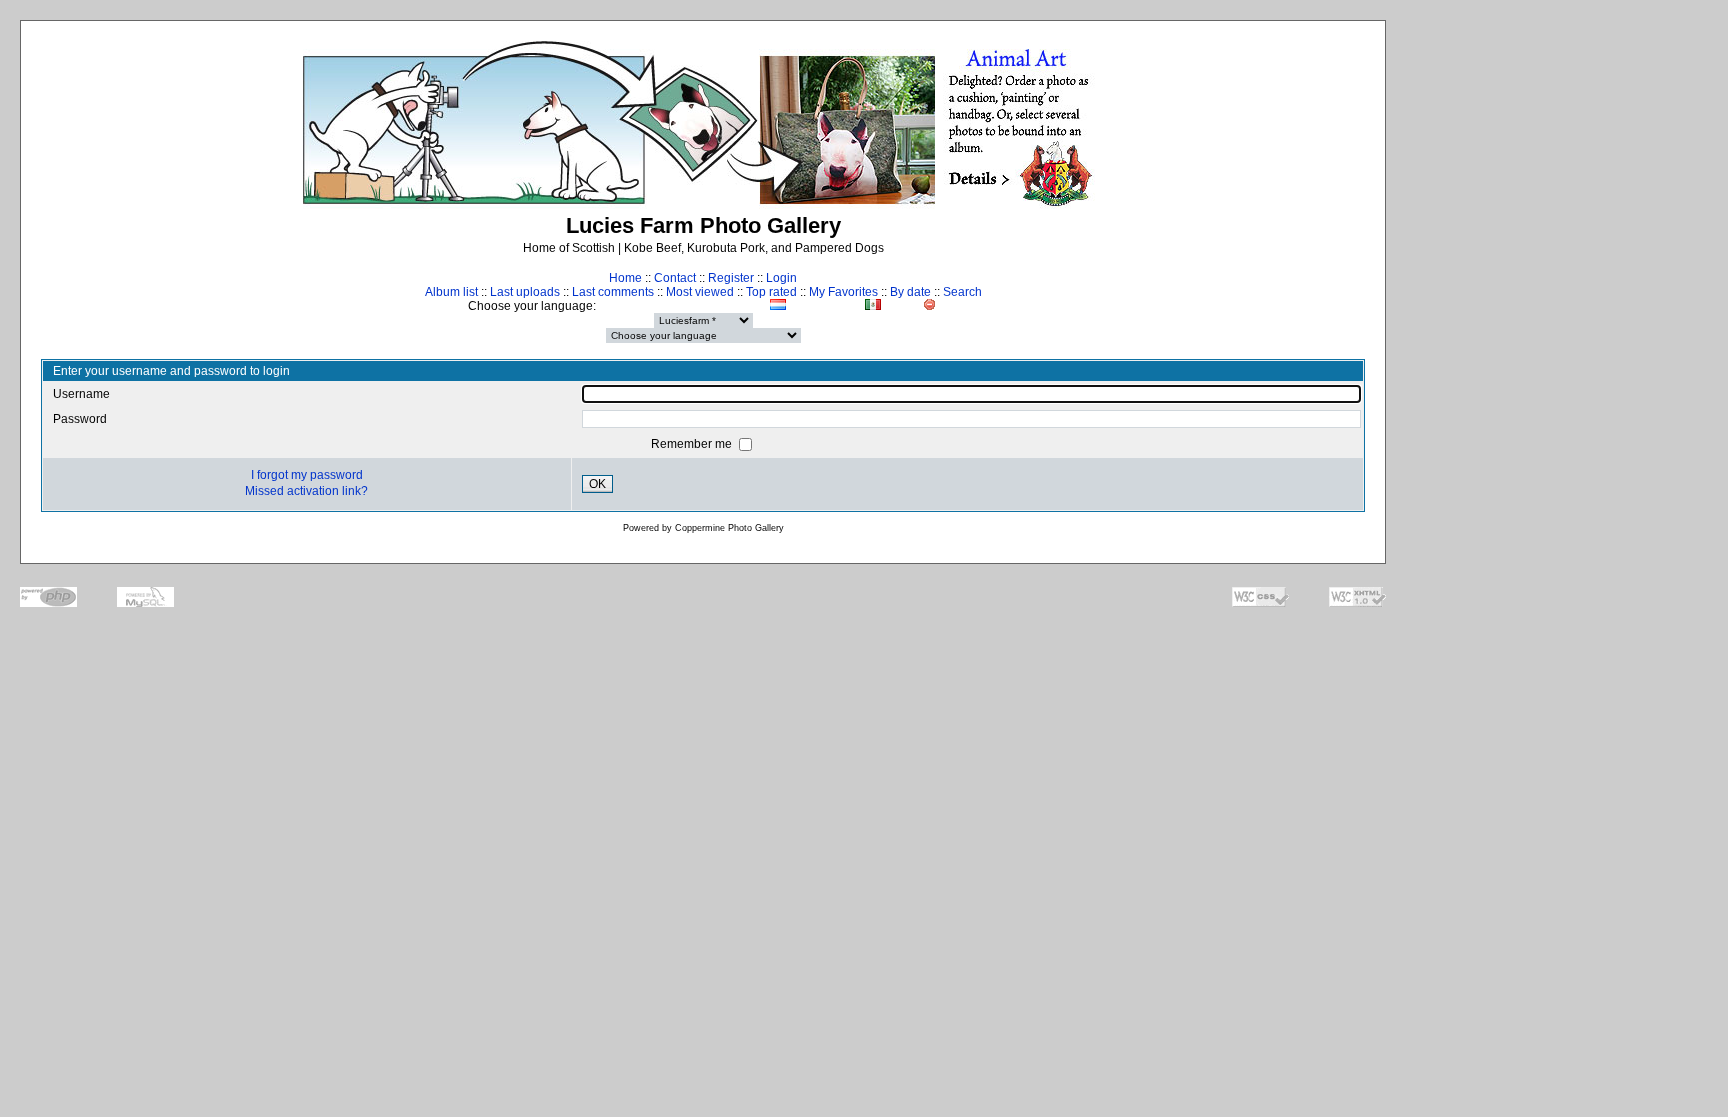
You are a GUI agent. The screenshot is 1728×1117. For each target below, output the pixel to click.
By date (910, 292)
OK (597, 484)
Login (781, 278)
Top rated (771, 292)
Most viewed (700, 292)
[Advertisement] (1564, 396)
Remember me (693, 444)
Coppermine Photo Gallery (729, 528)
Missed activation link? (306, 491)
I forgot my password (307, 475)
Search (962, 292)
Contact (675, 278)
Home (625, 278)
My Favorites (843, 292)
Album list (451, 292)
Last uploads (525, 292)
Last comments (613, 292)
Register (731, 278)
